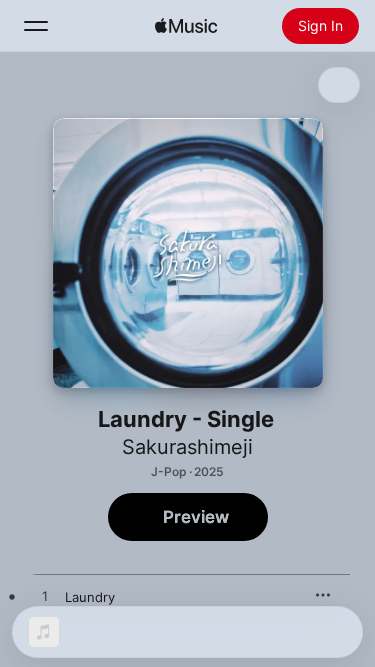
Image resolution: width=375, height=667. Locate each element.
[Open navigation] (36, 26)
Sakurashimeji (187, 447)
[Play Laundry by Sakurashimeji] (45, 597)
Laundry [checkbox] (90, 597)
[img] (186, 26)
